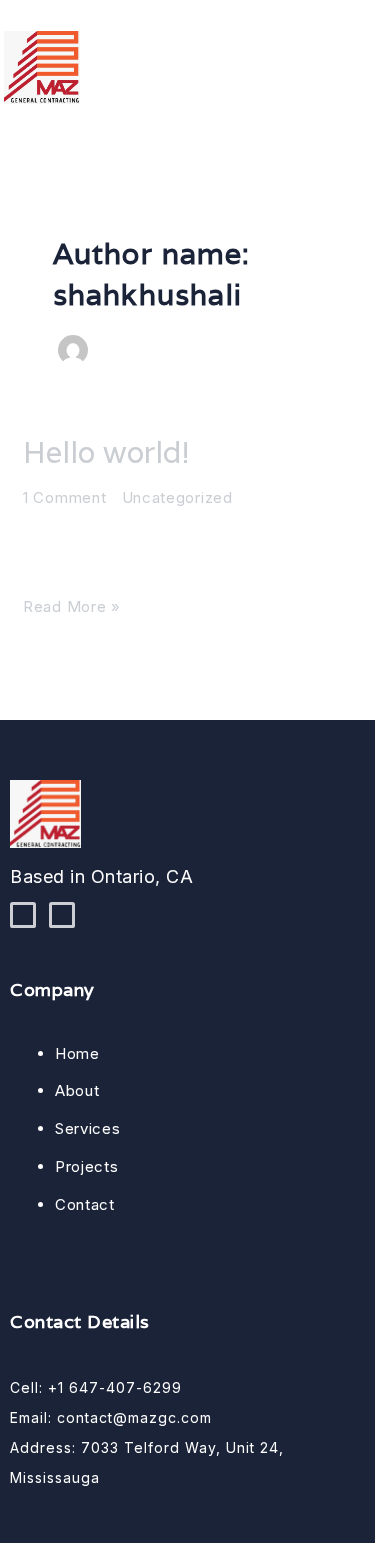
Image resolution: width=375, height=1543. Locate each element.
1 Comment (64, 497)
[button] (359, 58)
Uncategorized (177, 497)
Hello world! (106, 452)
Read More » (72, 605)
